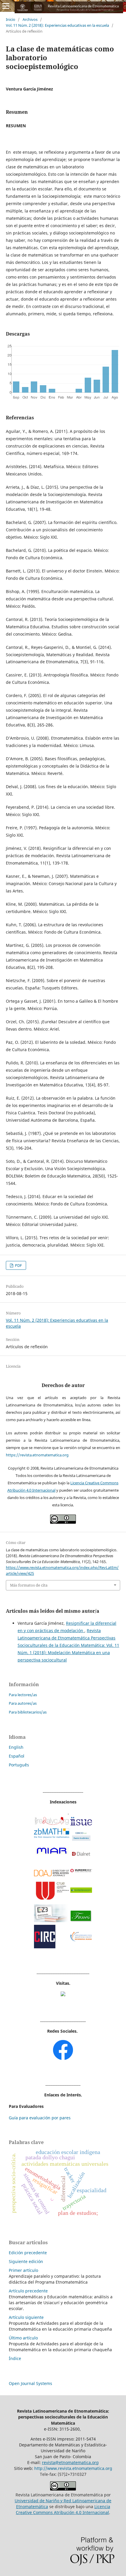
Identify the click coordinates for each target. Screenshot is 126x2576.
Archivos (30, 19)
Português (19, 1765)
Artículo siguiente (26, 2317)
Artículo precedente (28, 2291)
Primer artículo (23, 2270)
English (16, 1747)
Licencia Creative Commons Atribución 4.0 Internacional (63, 2509)
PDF (18, 1265)
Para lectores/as (23, 1695)
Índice (15, 2358)
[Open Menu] (6, 6)
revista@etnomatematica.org (70, 2462)
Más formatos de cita (29, 1585)
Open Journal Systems (30, 2383)
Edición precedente (28, 2253)
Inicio (11, 19)
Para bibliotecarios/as (28, 1712)
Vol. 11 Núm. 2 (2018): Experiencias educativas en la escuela (57, 25)
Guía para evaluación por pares (40, 2118)
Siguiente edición (26, 2261)
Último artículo (23, 2338)
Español (17, 1756)
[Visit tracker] (63, 1995)
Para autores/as (23, 1703)
